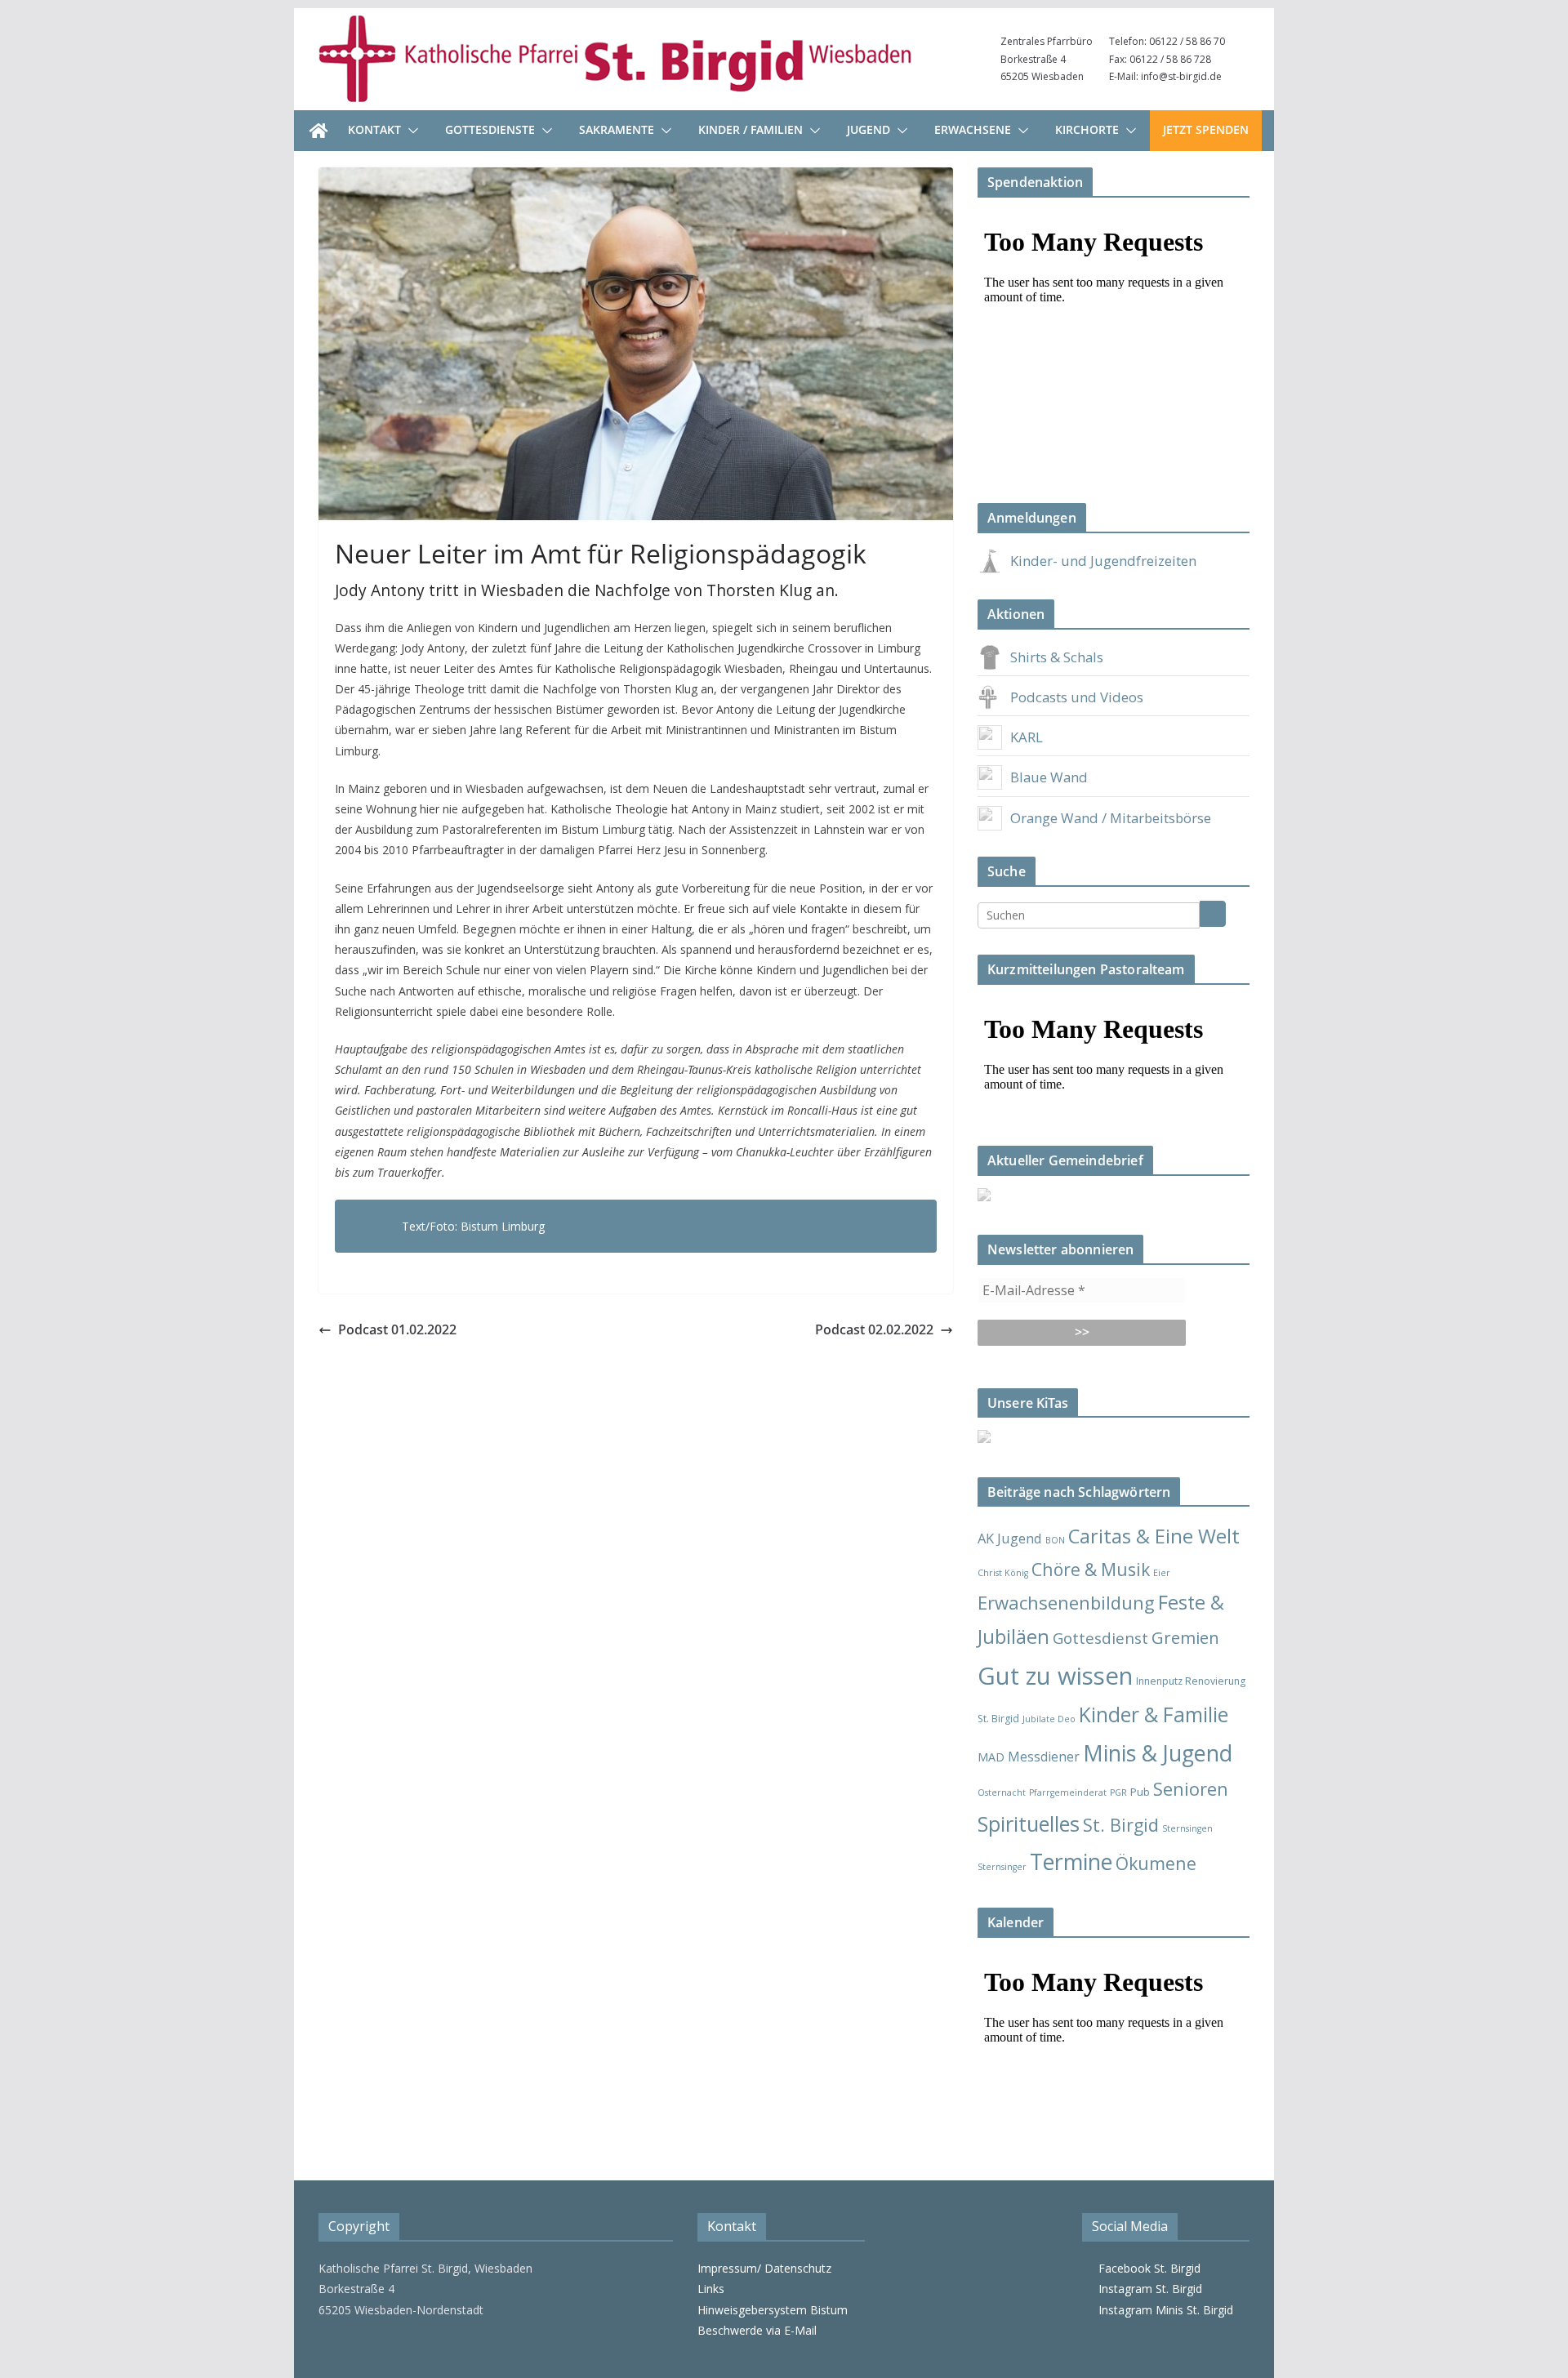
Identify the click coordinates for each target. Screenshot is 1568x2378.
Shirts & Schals (1057, 657)
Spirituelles (1029, 1824)
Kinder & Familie (1154, 1714)
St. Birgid (1121, 1825)
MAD (991, 1757)
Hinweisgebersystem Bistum (773, 2310)
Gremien (1185, 1637)
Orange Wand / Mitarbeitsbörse (1111, 818)
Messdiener (1044, 1757)
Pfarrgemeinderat (1068, 1792)
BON (1055, 1540)
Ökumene (1156, 1863)
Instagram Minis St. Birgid (1163, 2310)
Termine (1071, 1861)
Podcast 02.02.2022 (874, 1329)
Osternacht (1002, 1792)
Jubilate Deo (1049, 1719)
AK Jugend (1010, 1538)
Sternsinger (1002, 1867)
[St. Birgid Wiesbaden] (318, 131)
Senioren (1191, 1788)
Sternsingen (1187, 1828)
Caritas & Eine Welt (1154, 1536)
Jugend (869, 129)
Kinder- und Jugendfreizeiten (1103, 561)
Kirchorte (1087, 129)
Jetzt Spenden (1206, 129)
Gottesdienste (490, 129)
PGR (1118, 1792)
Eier (1162, 1573)
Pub (1140, 1792)
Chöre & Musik (1091, 1569)
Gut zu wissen (1055, 1676)
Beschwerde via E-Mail (757, 2330)
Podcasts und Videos (1077, 697)
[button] (410, 131)
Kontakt (374, 129)
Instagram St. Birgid (1147, 2289)
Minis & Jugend (1158, 1753)
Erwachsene (973, 129)
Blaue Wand (1049, 777)
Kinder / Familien (751, 129)
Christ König (1003, 1573)
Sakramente (617, 129)
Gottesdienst (1100, 1638)
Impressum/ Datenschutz (764, 2268)
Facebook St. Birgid (1146, 2268)
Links (711, 2289)
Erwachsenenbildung (1066, 1602)
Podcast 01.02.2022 (397, 1329)
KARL (1027, 737)
